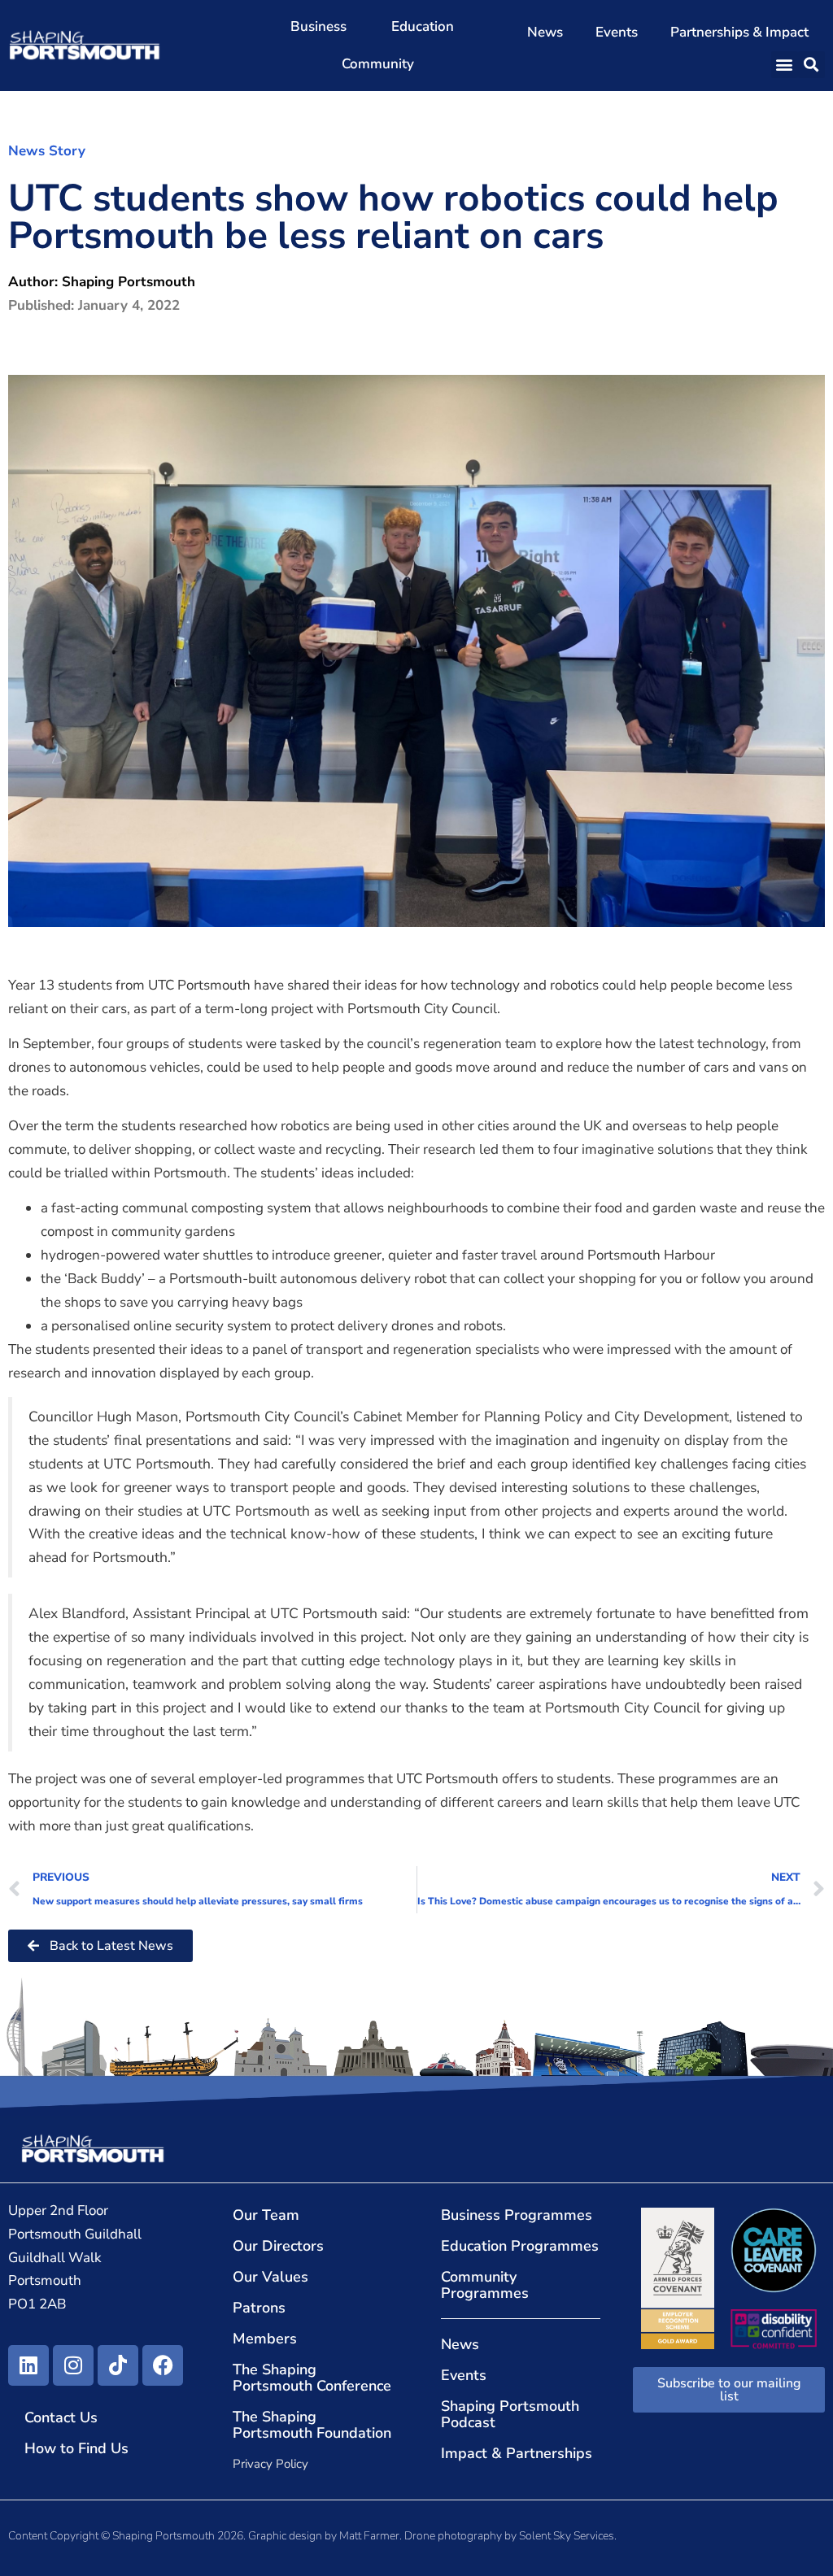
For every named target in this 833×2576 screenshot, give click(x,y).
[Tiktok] (118, 2365)
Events (617, 32)
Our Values (270, 2277)
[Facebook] (163, 2365)
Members (265, 2339)
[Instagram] (73, 2365)
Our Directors (278, 2246)
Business (318, 26)
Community (378, 64)
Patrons (259, 2308)
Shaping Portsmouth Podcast (510, 2414)
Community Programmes (485, 2285)
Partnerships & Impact (739, 32)
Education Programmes (520, 2246)
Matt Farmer (369, 2536)
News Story (47, 151)
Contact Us (61, 2417)
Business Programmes (517, 2215)
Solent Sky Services (567, 2536)
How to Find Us (76, 2448)
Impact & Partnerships (517, 2453)
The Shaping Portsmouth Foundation (312, 2425)
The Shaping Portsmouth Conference (312, 2378)
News (545, 32)
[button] (785, 65)
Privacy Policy (270, 2464)
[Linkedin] (28, 2365)
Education (423, 26)
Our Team (266, 2215)
